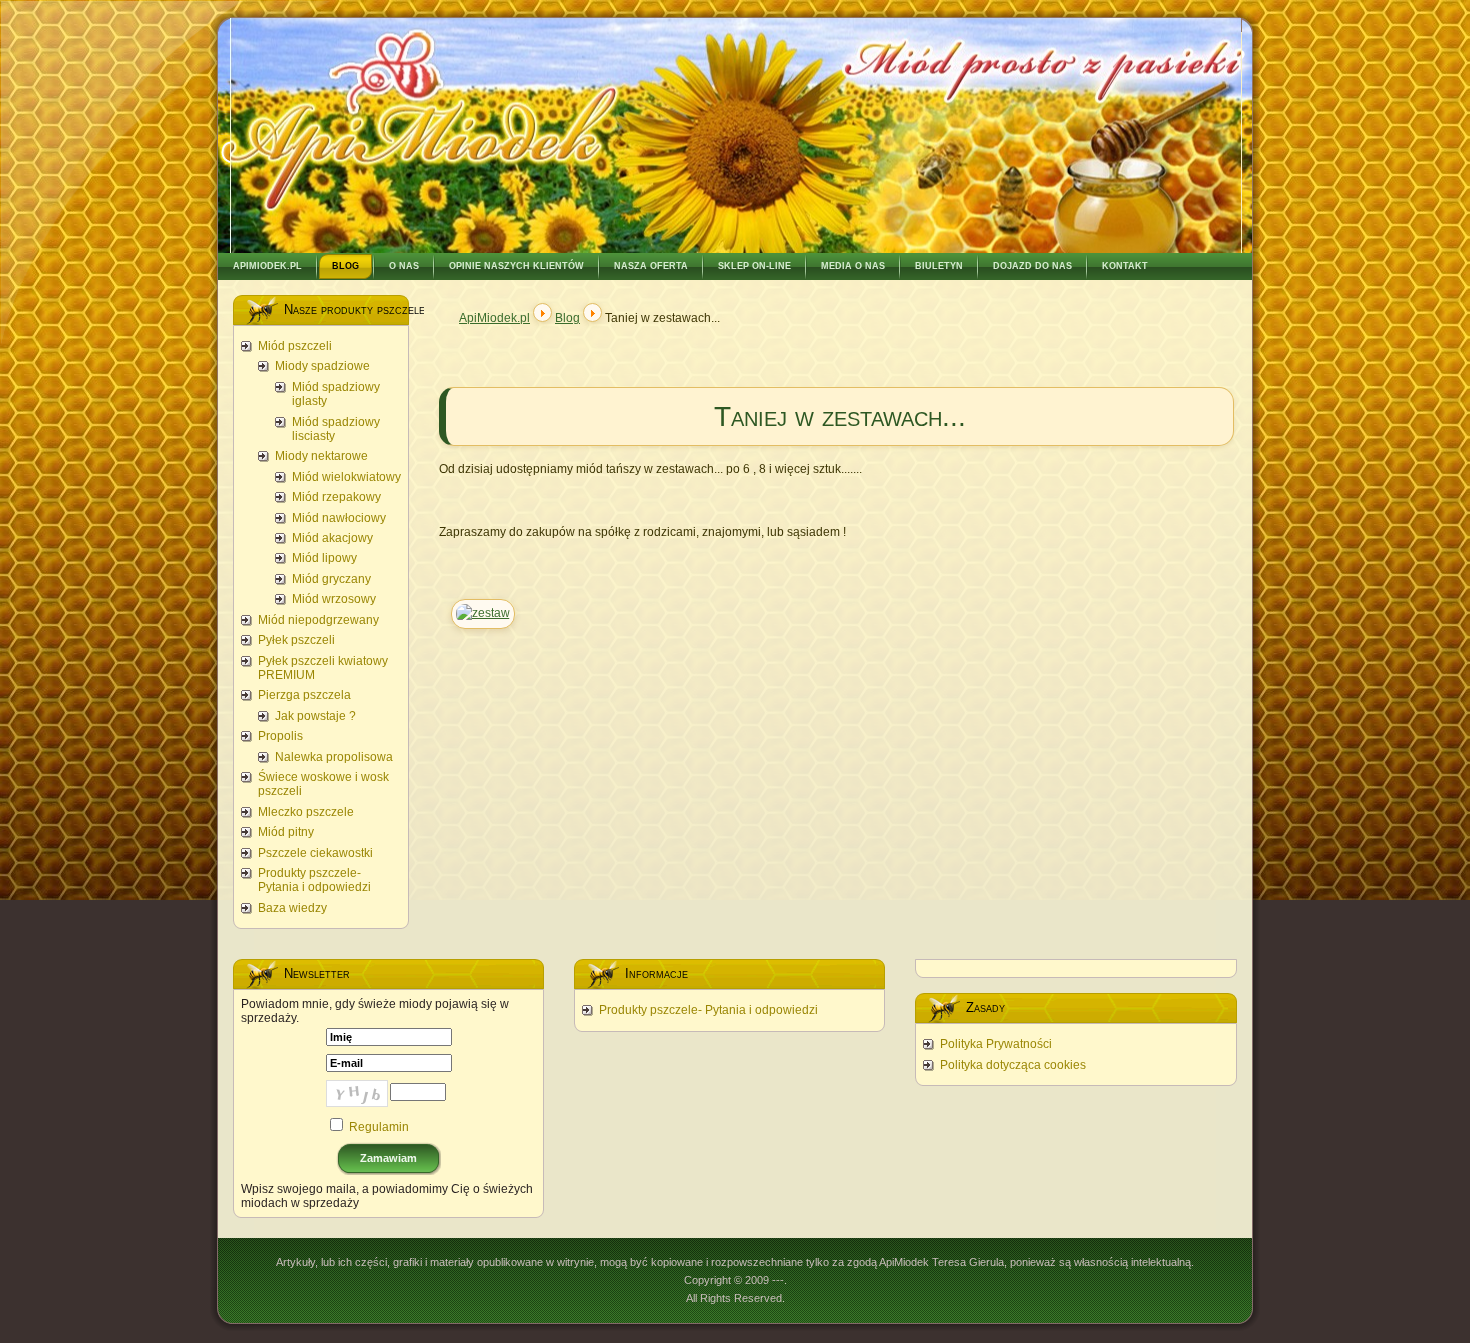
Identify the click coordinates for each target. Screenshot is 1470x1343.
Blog (567, 318)
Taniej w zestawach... (840, 416)
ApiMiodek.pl (494, 318)
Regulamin (379, 1127)
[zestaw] (483, 613)
